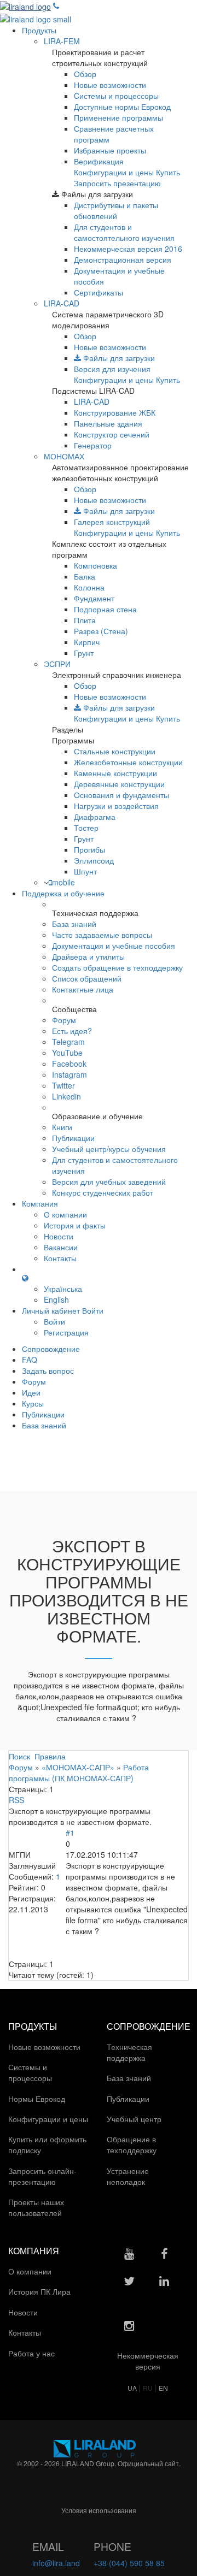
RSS (16, 1800)
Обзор (85, 74)
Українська (63, 1289)
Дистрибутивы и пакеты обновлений (116, 210)
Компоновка (95, 565)
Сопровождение (51, 1349)
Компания (40, 1203)
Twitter (63, 1085)
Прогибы (89, 849)
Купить (168, 172)
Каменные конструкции (115, 773)
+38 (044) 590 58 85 (129, 2563)
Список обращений (87, 978)
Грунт (84, 653)
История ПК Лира (40, 2291)
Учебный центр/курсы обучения (109, 1149)
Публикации (73, 1138)
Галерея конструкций (112, 522)
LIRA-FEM (62, 41)
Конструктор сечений (112, 434)
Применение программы (118, 117)
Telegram (68, 1042)
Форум (64, 1020)
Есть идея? (72, 1031)
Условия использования (99, 2510)
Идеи (31, 1392)
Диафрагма (95, 817)
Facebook (69, 1064)
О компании (65, 1214)
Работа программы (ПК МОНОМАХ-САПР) (79, 1773)
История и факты (75, 1225)
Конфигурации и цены (114, 172)
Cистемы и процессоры (116, 96)
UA (133, 2388)
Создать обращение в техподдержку (117, 967)
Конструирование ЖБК (115, 412)
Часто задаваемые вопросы (102, 935)
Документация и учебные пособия (114, 946)
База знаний (74, 924)
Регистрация (66, 1332)
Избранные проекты (110, 150)
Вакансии (61, 1247)
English (56, 1299)
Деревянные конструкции (119, 784)
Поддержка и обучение (63, 893)
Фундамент (94, 598)
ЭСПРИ (57, 664)
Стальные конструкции (115, 751)
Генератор (93, 445)
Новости (59, 1236)
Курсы (33, 1403)
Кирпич (87, 642)
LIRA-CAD (62, 303)
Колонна (89, 587)
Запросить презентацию (117, 183)
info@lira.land (56, 2563)
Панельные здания (108, 423)
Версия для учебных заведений (109, 1181)
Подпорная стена (105, 609)
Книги (62, 1127)
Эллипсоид (94, 860)
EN (163, 2388)
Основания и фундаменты (121, 795)
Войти (54, 1321)
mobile (63, 882)
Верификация (99, 161)
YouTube (67, 1053)
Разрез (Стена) (101, 631)
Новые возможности (110, 85)
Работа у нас (33, 2353)
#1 (70, 1833)
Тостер (86, 828)
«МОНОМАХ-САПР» (78, 1767)
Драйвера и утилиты (88, 956)
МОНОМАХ (64, 456)
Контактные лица (83, 989)
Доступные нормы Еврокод (122, 107)
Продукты (39, 30)
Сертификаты (99, 292)
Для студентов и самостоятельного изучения (124, 232)
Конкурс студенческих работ (103, 1192)
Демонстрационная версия (123, 259)
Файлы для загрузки (118, 358)
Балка (85, 576)
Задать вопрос (48, 1370)
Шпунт (85, 871)
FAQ (30, 1360)
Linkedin (66, 1096)
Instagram (69, 1074)
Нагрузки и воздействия (116, 806)
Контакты (60, 1258)
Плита (85, 620)
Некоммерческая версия (128, 249)
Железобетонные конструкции (128, 762)
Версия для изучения (112, 369)
